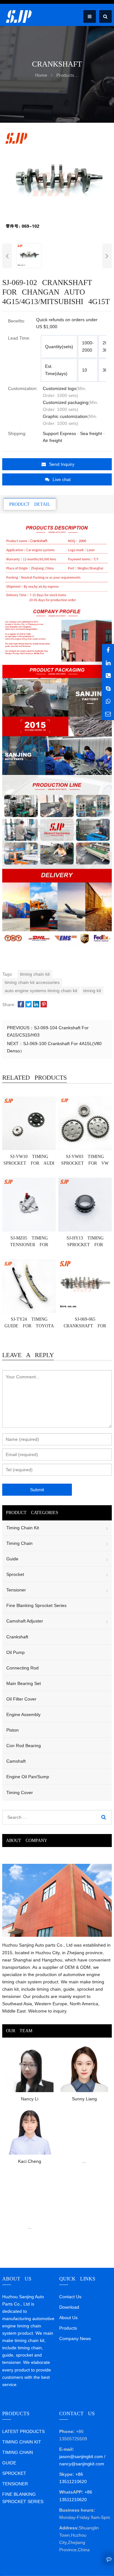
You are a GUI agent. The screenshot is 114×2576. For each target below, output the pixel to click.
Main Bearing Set (24, 1683)
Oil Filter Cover (21, 1699)
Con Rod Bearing (24, 1746)
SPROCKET (14, 2473)
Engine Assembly (23, 1714)
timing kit (92, 991)
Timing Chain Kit (23, 1528)
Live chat (62, 479)
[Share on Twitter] (28, 1005)
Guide (12, 1559)
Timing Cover (20, 1792)
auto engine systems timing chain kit (41, 991)
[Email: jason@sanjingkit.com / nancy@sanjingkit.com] (108, 714)
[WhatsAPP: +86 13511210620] (108, 701)
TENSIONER (15, 2484)
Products (68, 2328)
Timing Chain (19, 1543)
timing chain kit (35, 974)
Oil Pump (16, 1652)
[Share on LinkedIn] (36, 1005)
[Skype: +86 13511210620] (108, 688)
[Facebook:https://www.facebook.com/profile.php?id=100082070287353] (108, 650)
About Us (68, 2318)
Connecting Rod (22, 1668)
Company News (75, 2339)
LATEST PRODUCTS (23, 2431)
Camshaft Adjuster (25, 1621)
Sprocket (15, 1574)
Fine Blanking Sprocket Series (36, 1605)
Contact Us (70, 2297)
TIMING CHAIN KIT (22, 2442)
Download (69, 2307)
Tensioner (16, 1590)
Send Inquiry (62, 464)
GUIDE (9, 2463)
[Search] (104, 1817)
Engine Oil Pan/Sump (28, 1777)
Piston (13, 1730)
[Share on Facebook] (21, 1005)
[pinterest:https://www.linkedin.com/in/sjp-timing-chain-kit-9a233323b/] (108, 663)
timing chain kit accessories (32, 982)
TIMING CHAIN (18, 2452)
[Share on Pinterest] (44, 1005)
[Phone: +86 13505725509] (108, 676)
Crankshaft (17, 1637)
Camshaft (16, 1761)
